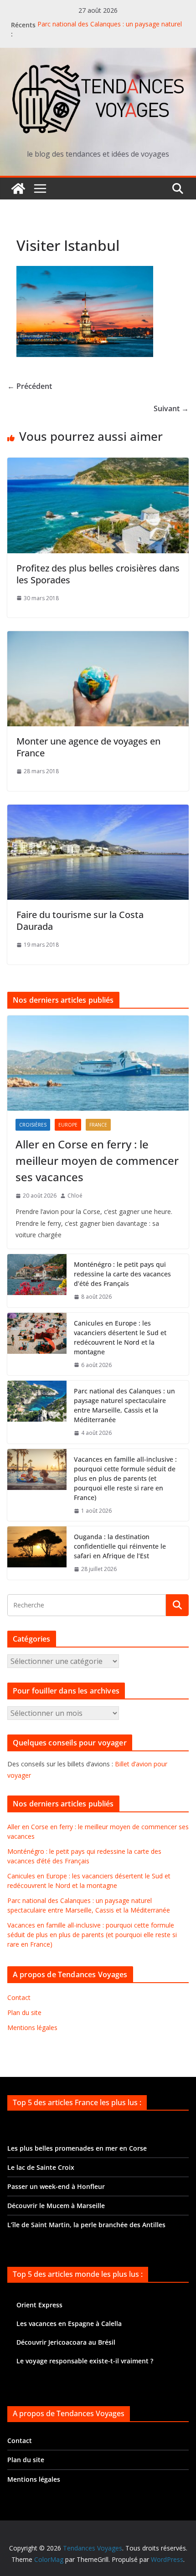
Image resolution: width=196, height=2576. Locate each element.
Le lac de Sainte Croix (41, 2167)
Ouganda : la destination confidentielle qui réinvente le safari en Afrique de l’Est (120, 1546)
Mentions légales (32, 2028)
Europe (68, 1125)
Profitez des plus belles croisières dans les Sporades (98, 574)
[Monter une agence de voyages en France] (98, 638)
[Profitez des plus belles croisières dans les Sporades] (98, 464)
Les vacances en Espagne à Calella (69, 2324)
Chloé (75, 1196)
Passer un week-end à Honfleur (56, 2186)
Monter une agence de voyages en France (88, 747)
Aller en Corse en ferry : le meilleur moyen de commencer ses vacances (97, 1160)
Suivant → (171, 408)
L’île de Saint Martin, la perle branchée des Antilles (86, 2225)
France (98, 1125)
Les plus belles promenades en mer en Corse (77, 2148)
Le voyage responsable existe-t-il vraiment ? (85, 2361)
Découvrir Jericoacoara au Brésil (66, 2342)
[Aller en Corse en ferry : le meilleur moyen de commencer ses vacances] (98, 1063)
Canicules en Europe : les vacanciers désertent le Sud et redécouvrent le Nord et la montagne (120, 1337)
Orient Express (39, 2305)
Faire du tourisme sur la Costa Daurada (80, 921)
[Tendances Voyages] (18, 189)
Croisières (33, 1125)
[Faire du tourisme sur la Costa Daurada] (98, 811)
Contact (19, 1997)
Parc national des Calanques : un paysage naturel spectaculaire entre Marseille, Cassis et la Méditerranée (124, 1405)
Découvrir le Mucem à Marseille (56, 2206)
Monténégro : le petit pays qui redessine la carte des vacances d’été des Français (122, 1274)
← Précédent (30, 386)
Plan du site (24, 2012)
